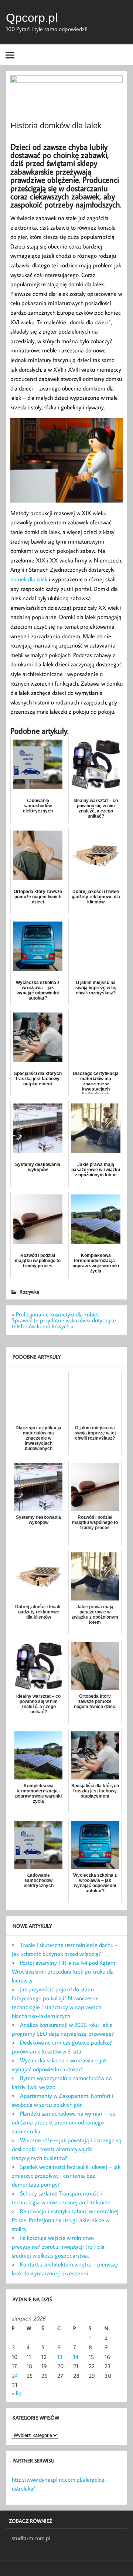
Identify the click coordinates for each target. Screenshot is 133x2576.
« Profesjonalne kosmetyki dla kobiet (55, 1314)
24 (15, 2376)
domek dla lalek (29, 579)
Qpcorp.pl (32, 18)
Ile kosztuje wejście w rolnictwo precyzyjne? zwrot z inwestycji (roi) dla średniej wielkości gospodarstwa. (58, 2247)
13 (60, 2357)
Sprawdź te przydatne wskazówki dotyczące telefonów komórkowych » (64, 1323)
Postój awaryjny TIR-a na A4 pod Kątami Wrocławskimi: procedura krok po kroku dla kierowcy (64, 1971)
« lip (17, 2393)
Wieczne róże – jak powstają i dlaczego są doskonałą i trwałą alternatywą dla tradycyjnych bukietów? (66, 2149)
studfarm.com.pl (31, 2538)
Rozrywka (29, 1292)
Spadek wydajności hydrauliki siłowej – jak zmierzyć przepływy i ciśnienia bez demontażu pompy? (66, 2176)
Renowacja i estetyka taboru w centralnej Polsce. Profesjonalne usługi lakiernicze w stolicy (65, 2220)
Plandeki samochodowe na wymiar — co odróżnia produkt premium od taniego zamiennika (64, 2122)
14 (76, 2357)
